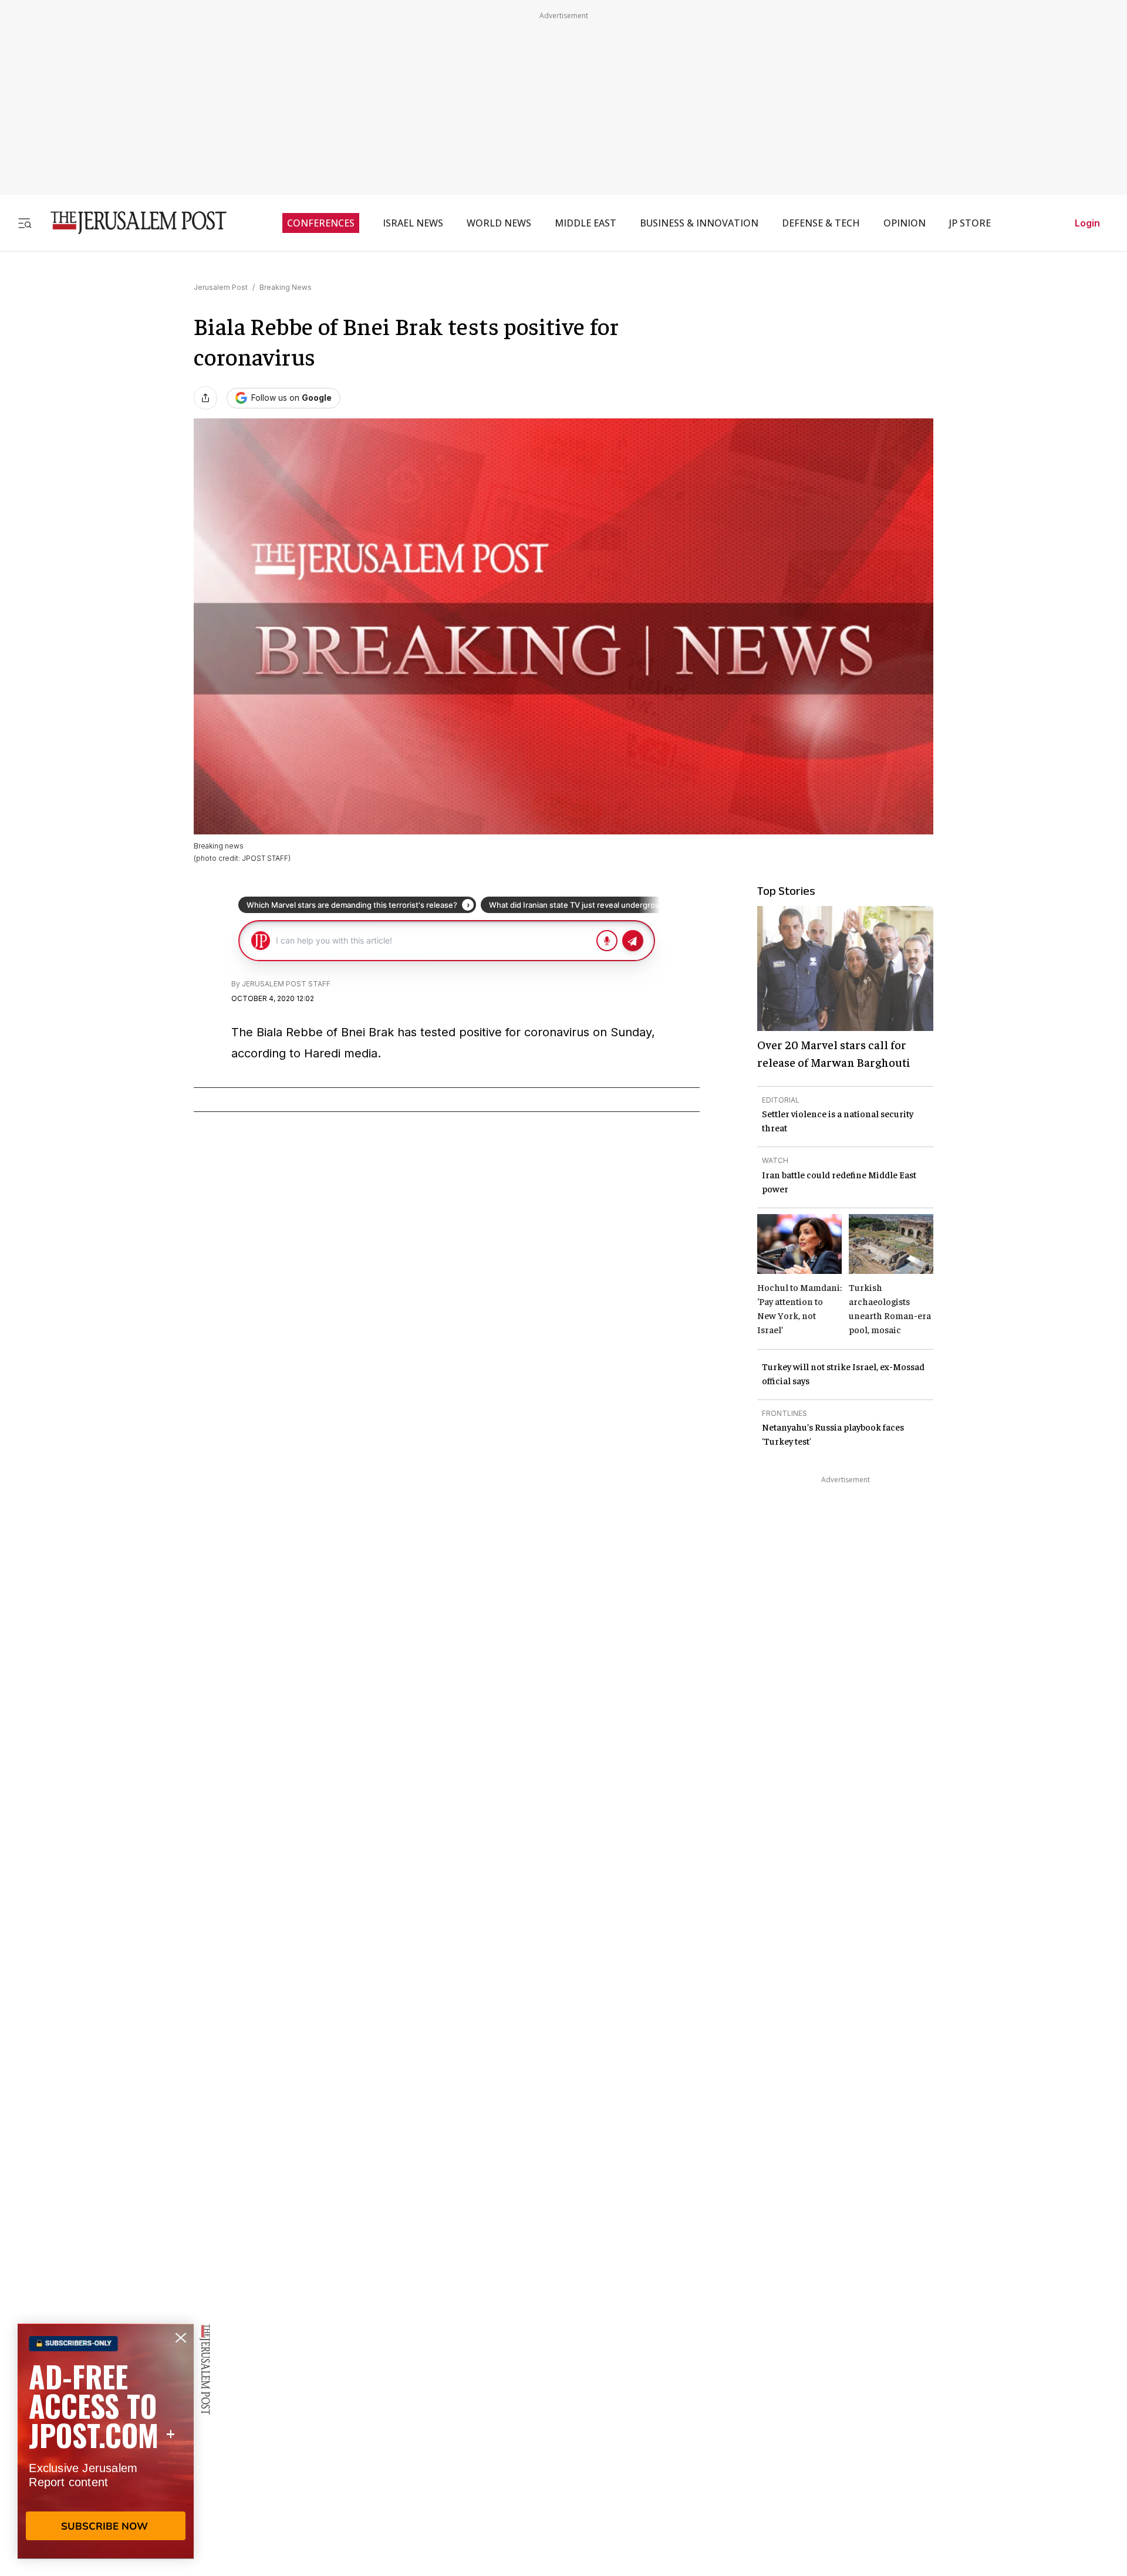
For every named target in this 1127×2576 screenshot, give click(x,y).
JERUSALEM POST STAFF (286, 984)
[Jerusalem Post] (131, 223)
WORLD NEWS (499, 223)
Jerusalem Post (221, 287)
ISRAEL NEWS (413, 223)
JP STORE (970, 223)
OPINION (905, 223)
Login (1087, 223)
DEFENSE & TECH (821, 223)
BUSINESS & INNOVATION (699, 223)
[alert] (106, 2441)
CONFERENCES (321, 223)
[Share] (205, 398)
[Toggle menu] (25, 223)
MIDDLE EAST (586, 223)
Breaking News (286, 287)
